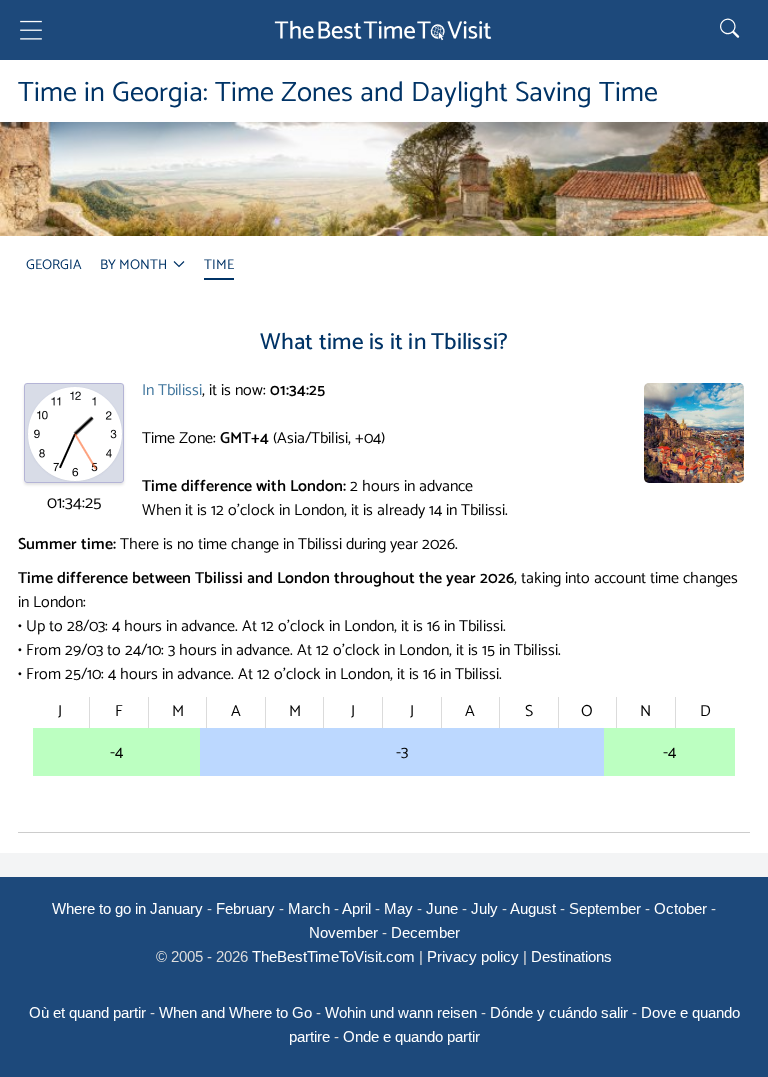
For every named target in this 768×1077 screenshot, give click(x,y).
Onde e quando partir (411, 1036)
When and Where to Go (235, 1012)
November (343, 932)
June (442, 908)
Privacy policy (473, 956)
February (245, 908)
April (356, 908)
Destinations (571, 956)
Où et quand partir (87, 1012)
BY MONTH (135, 265)
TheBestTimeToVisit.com (333, 956)
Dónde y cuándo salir (559, 1012)
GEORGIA (54, 265)
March (309, 908)
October (680, 908)
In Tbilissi (172, 390)
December (425, 932)
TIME (219, 265)
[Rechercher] (732, 30)
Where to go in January (127, 908)
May (398, 908)
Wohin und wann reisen (401, 1012)
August (533, 908)
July (484, 908)
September (605, 908)
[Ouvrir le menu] (31, 33)
